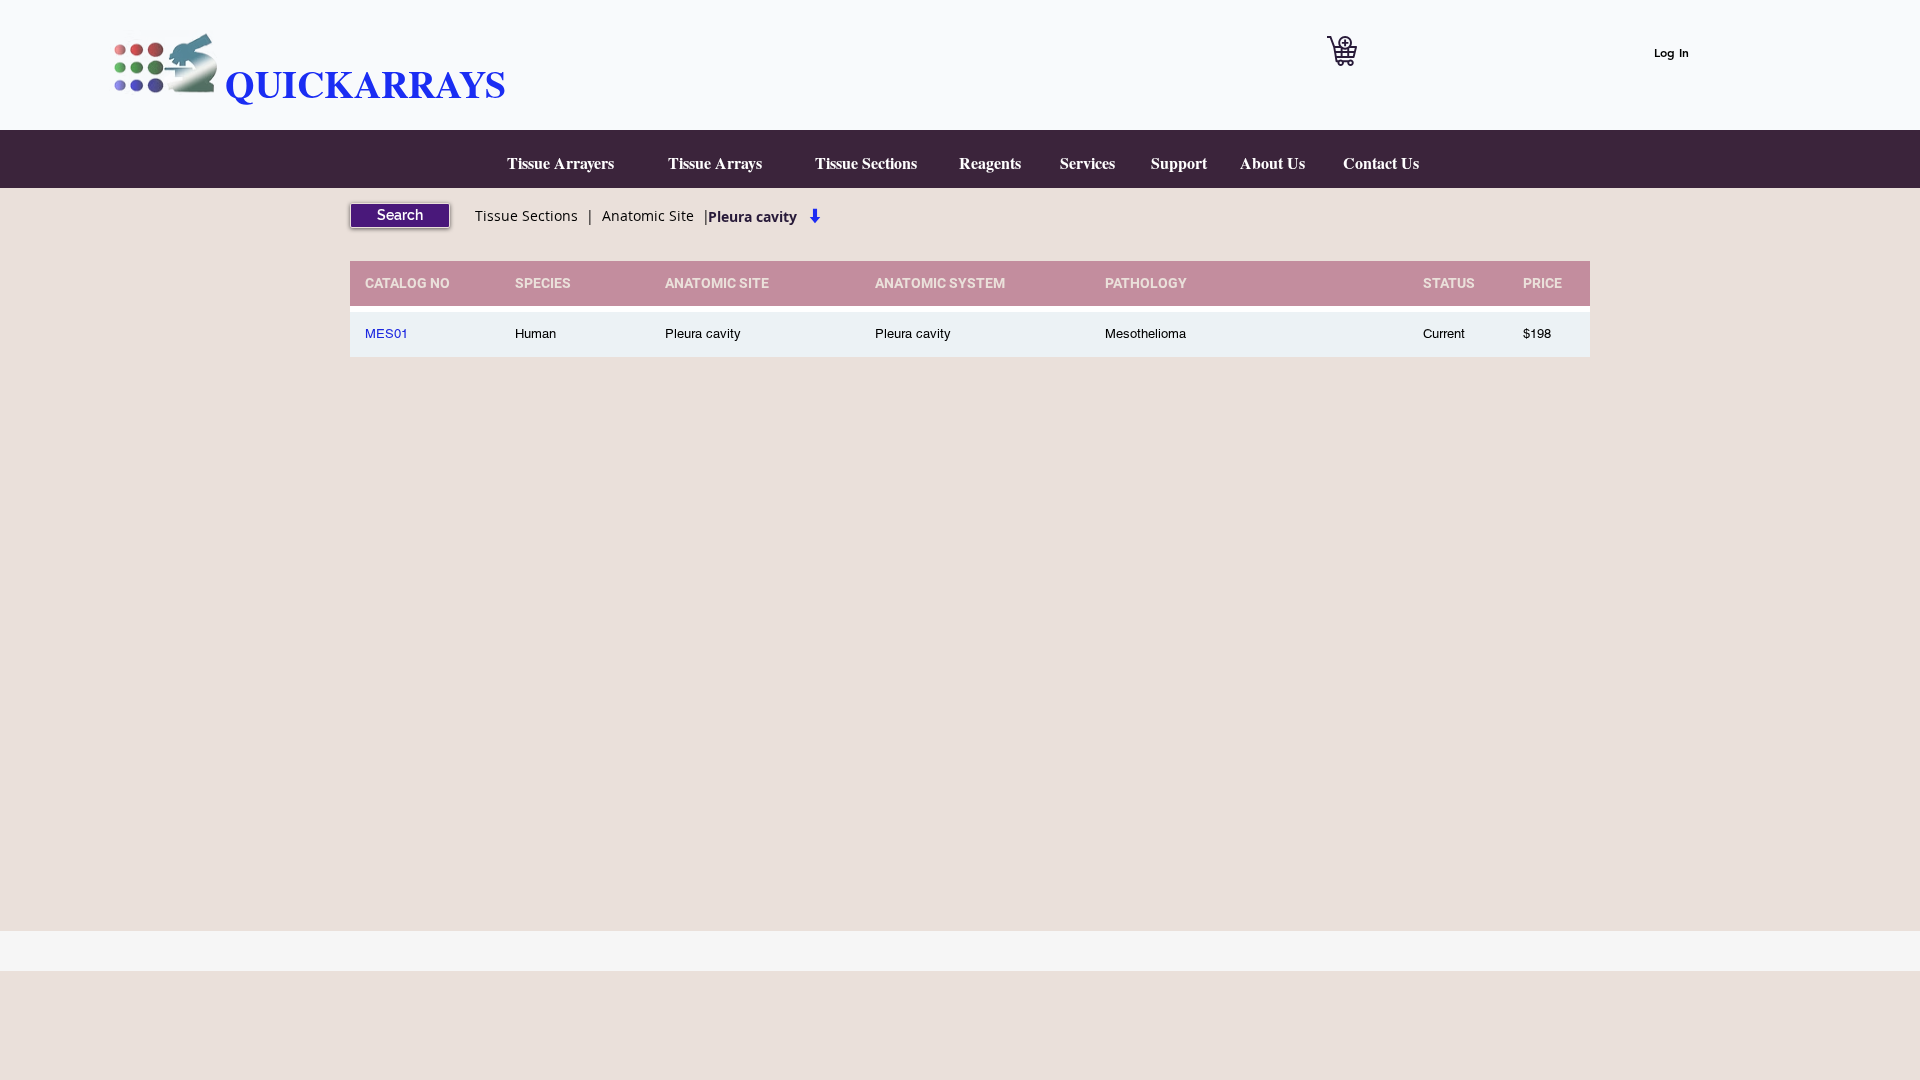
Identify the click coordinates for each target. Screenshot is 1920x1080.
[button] (560, 163)
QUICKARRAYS (365, 83)
